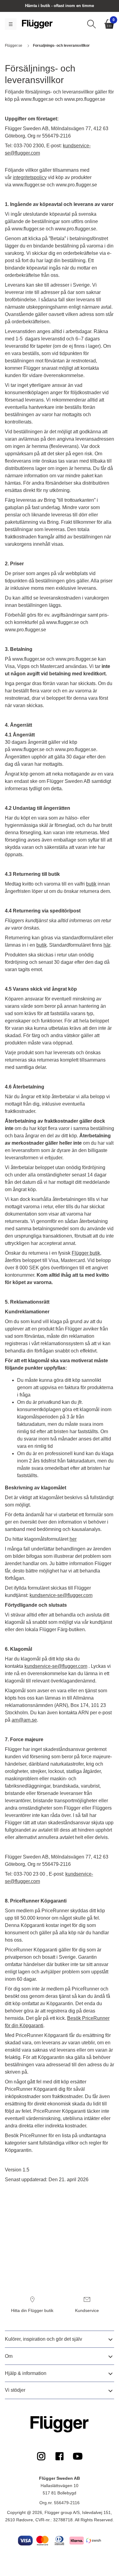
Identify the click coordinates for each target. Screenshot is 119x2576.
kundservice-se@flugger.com (61, 1595)
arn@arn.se (24, 1720)
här (107, 945)
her (73, 1539)
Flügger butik (86, 1253)
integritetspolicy (30, 177)
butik (91, 884)
